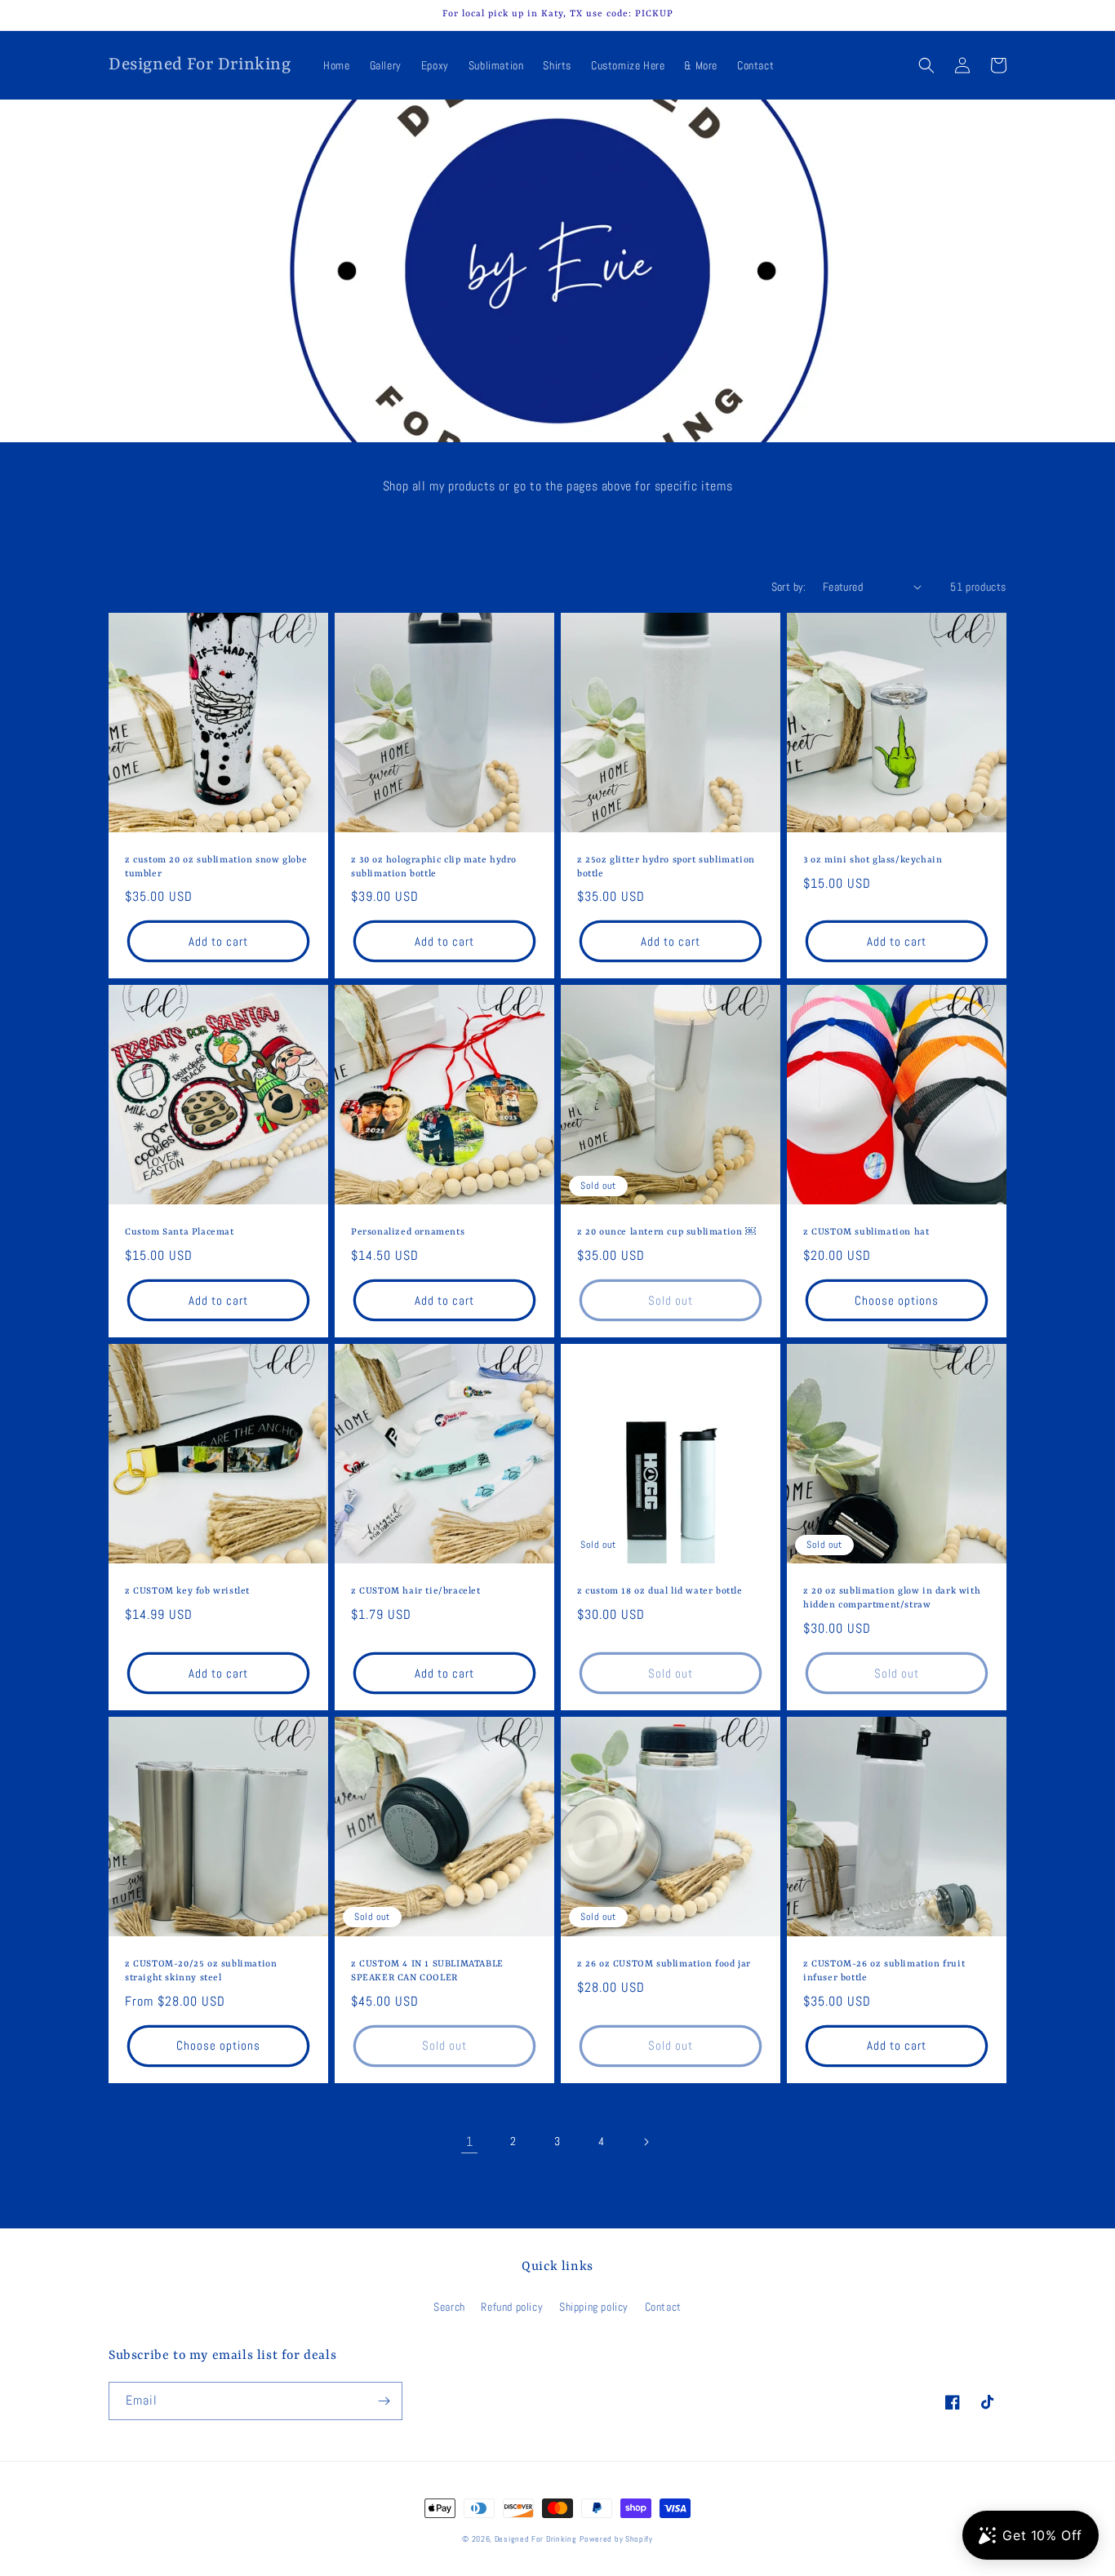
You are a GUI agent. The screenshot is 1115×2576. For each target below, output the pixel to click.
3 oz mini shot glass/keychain (873, 860)
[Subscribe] (384, 2401)
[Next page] (646, 2142)
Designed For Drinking (536, 2539)
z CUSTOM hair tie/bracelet (416, 1592)
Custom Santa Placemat (180, 1233)
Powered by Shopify (616, 2539)
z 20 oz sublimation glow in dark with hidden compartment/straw (892, 1598)
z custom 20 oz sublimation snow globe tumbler (216, 867)
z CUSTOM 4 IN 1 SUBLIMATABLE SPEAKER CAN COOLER (427, 1971)
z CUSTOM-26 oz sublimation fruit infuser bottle (884, 1971)
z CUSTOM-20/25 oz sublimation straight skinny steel (201, 1971)
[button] (926, 65)
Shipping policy (594, 2307)
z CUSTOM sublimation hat (866, 1233)
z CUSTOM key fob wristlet (187, 1592)
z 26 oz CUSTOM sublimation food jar (664, 1964)
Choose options (897, 1300)
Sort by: (789, 587)
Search (449, 2307)
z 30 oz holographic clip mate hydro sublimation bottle (434, 867)
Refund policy (512, 2307)
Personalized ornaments (408, 1233)
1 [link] (470, 2141)
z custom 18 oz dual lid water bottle (660, 1592)
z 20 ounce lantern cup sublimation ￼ (666, 1233)
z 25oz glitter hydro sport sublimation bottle (666, 867)
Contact (663, 2307)
